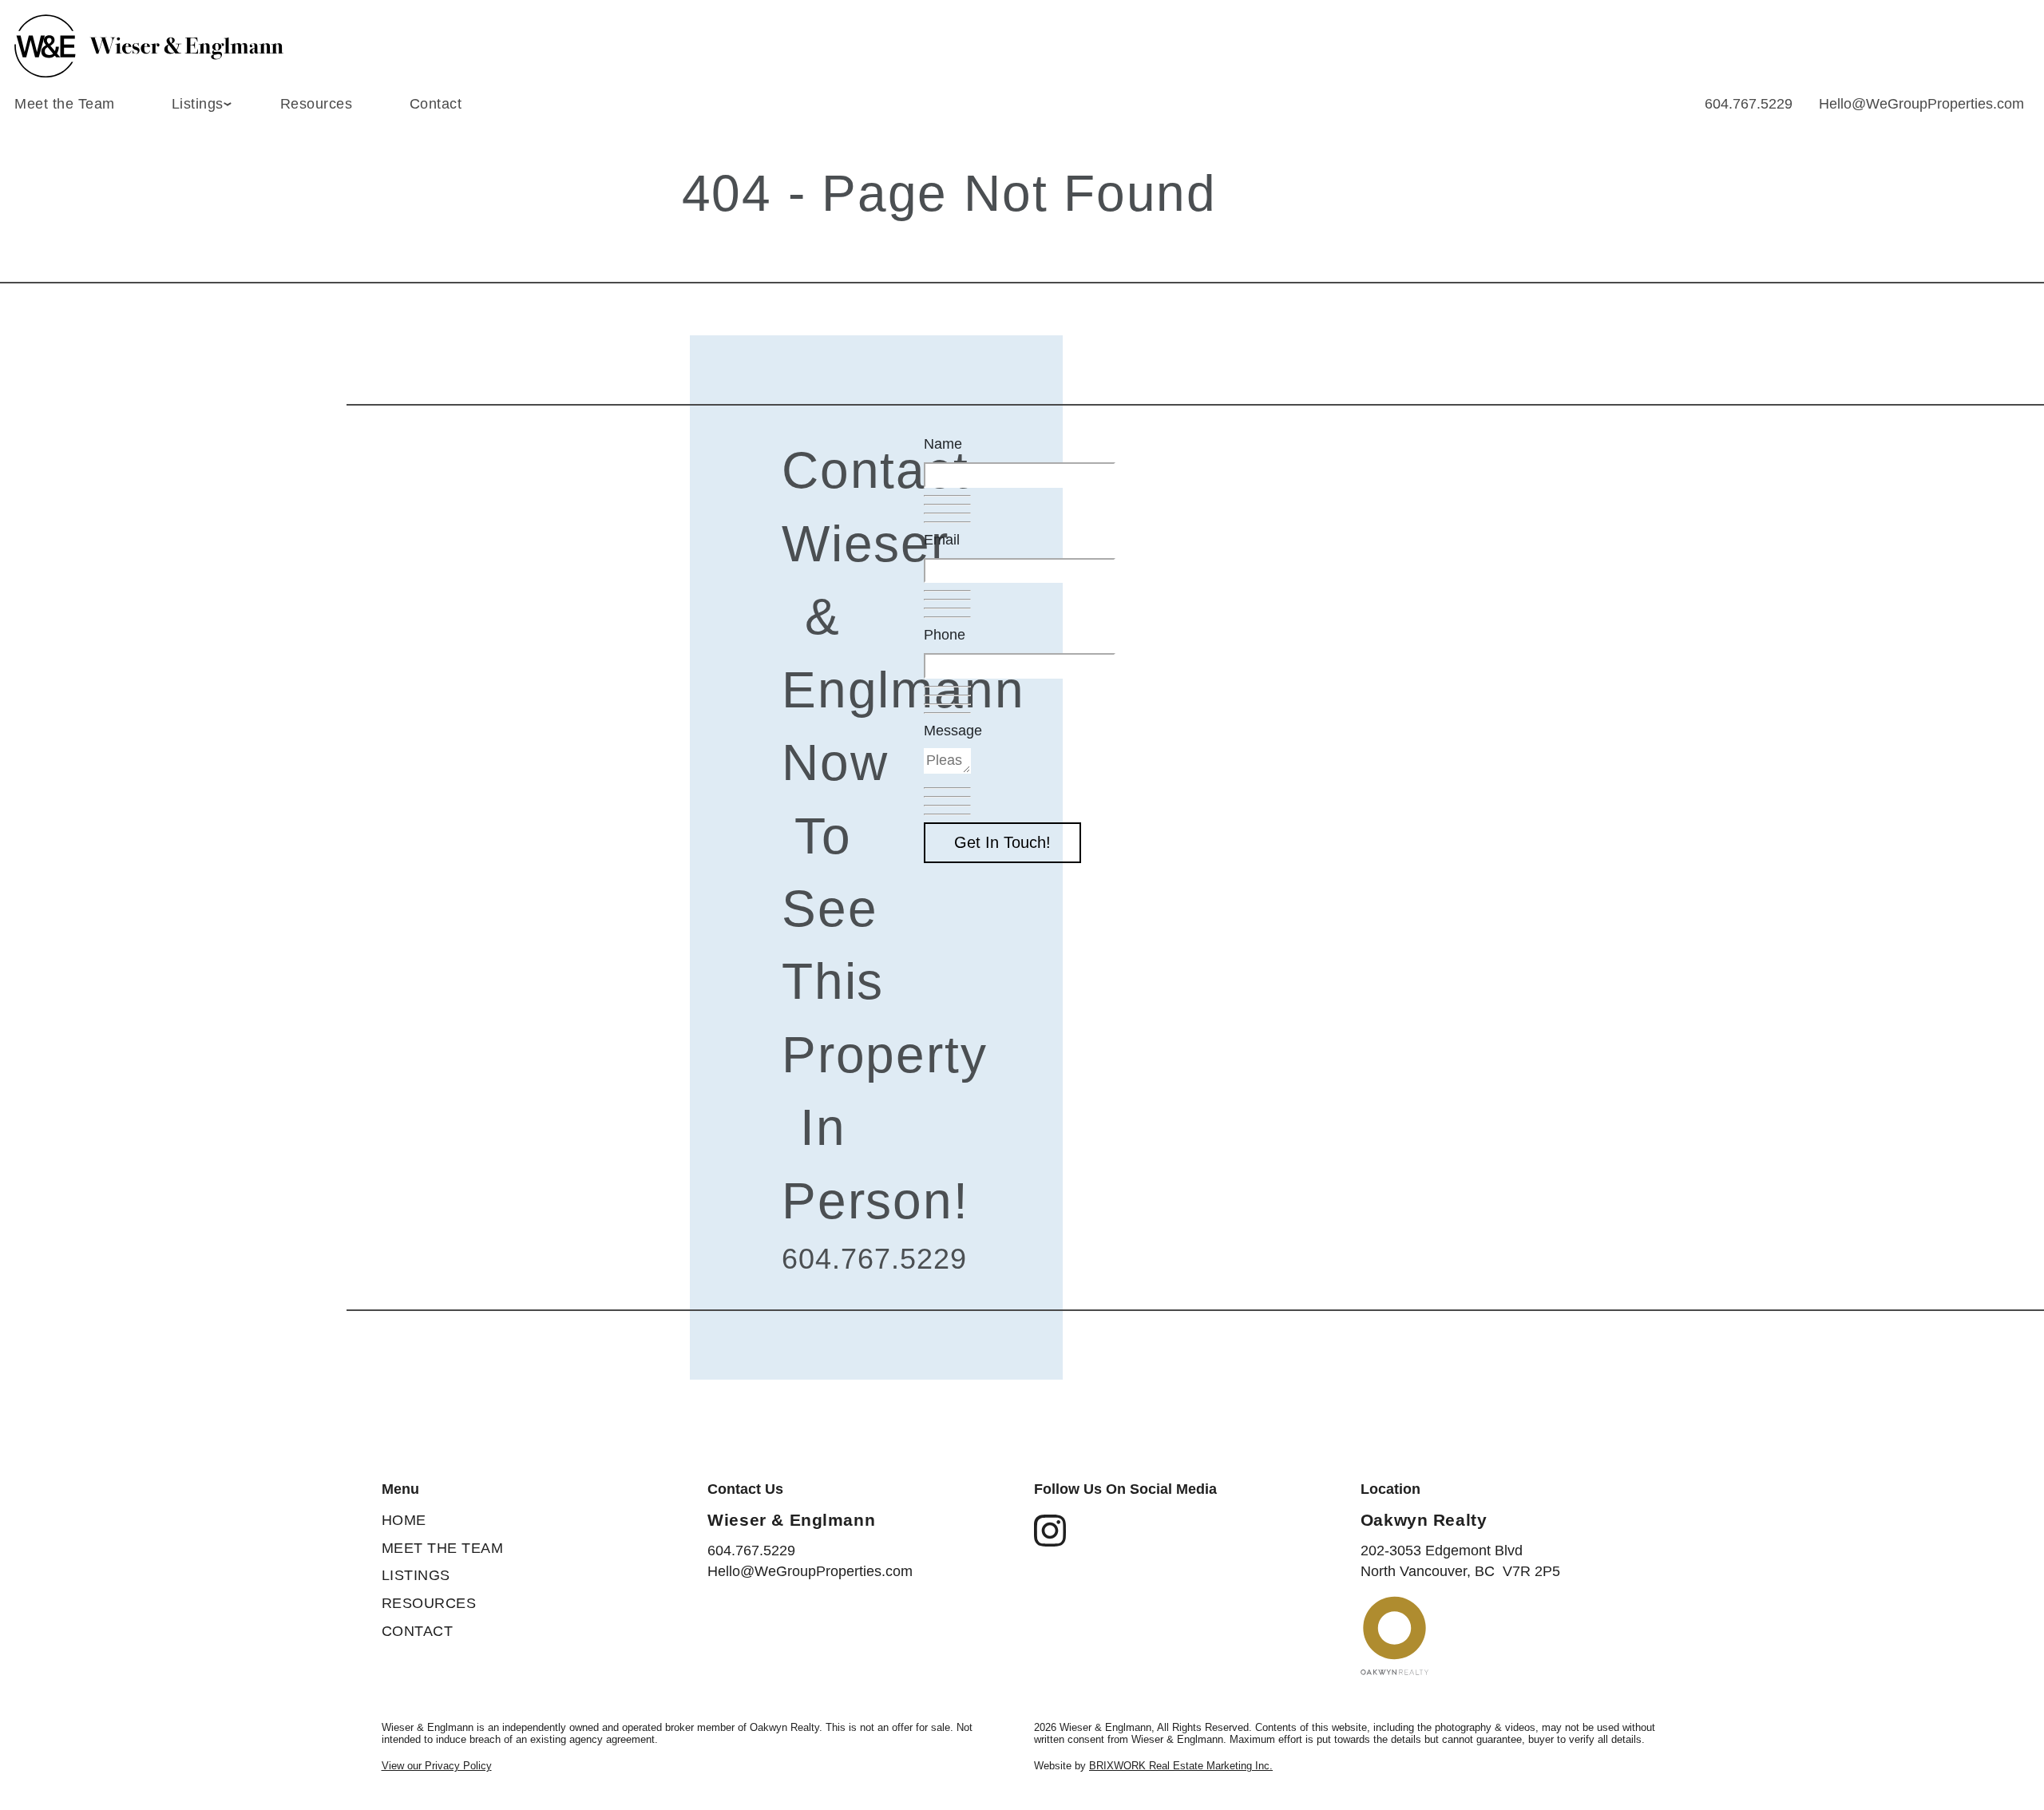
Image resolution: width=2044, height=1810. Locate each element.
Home (404, 1520)
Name (943, 444)
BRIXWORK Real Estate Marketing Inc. (1181, 1766)
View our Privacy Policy (437, 1766)
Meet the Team (65, 104)
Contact (436, 104)
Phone (945, 635)
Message (953, 731)
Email (942, 540)
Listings (416, 1575)
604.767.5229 (1749, 104)
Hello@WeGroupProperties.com (1921, 104)
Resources (317, 104)
